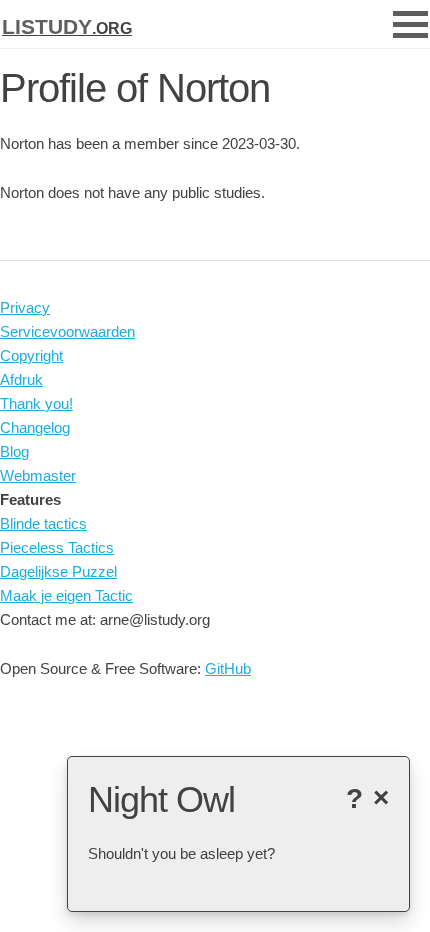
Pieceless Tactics (57, 547)
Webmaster (38, 475)
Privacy (25, 307)
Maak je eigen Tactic (66, 595)
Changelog (35, 427)
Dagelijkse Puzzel (58, 571)
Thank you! (36, 403)
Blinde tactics (43, 523)
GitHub (228, 668)
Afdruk (21, 379)
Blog (14, 451)
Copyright (31, 355)
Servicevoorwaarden (67, 331)
